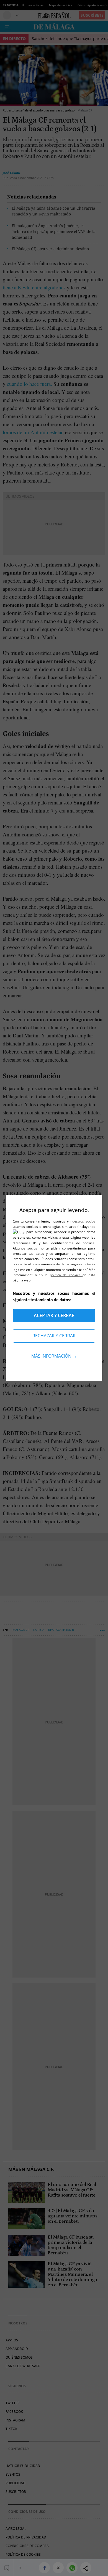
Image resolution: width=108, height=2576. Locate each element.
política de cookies (66, 1275)
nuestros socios (83, 1221)
